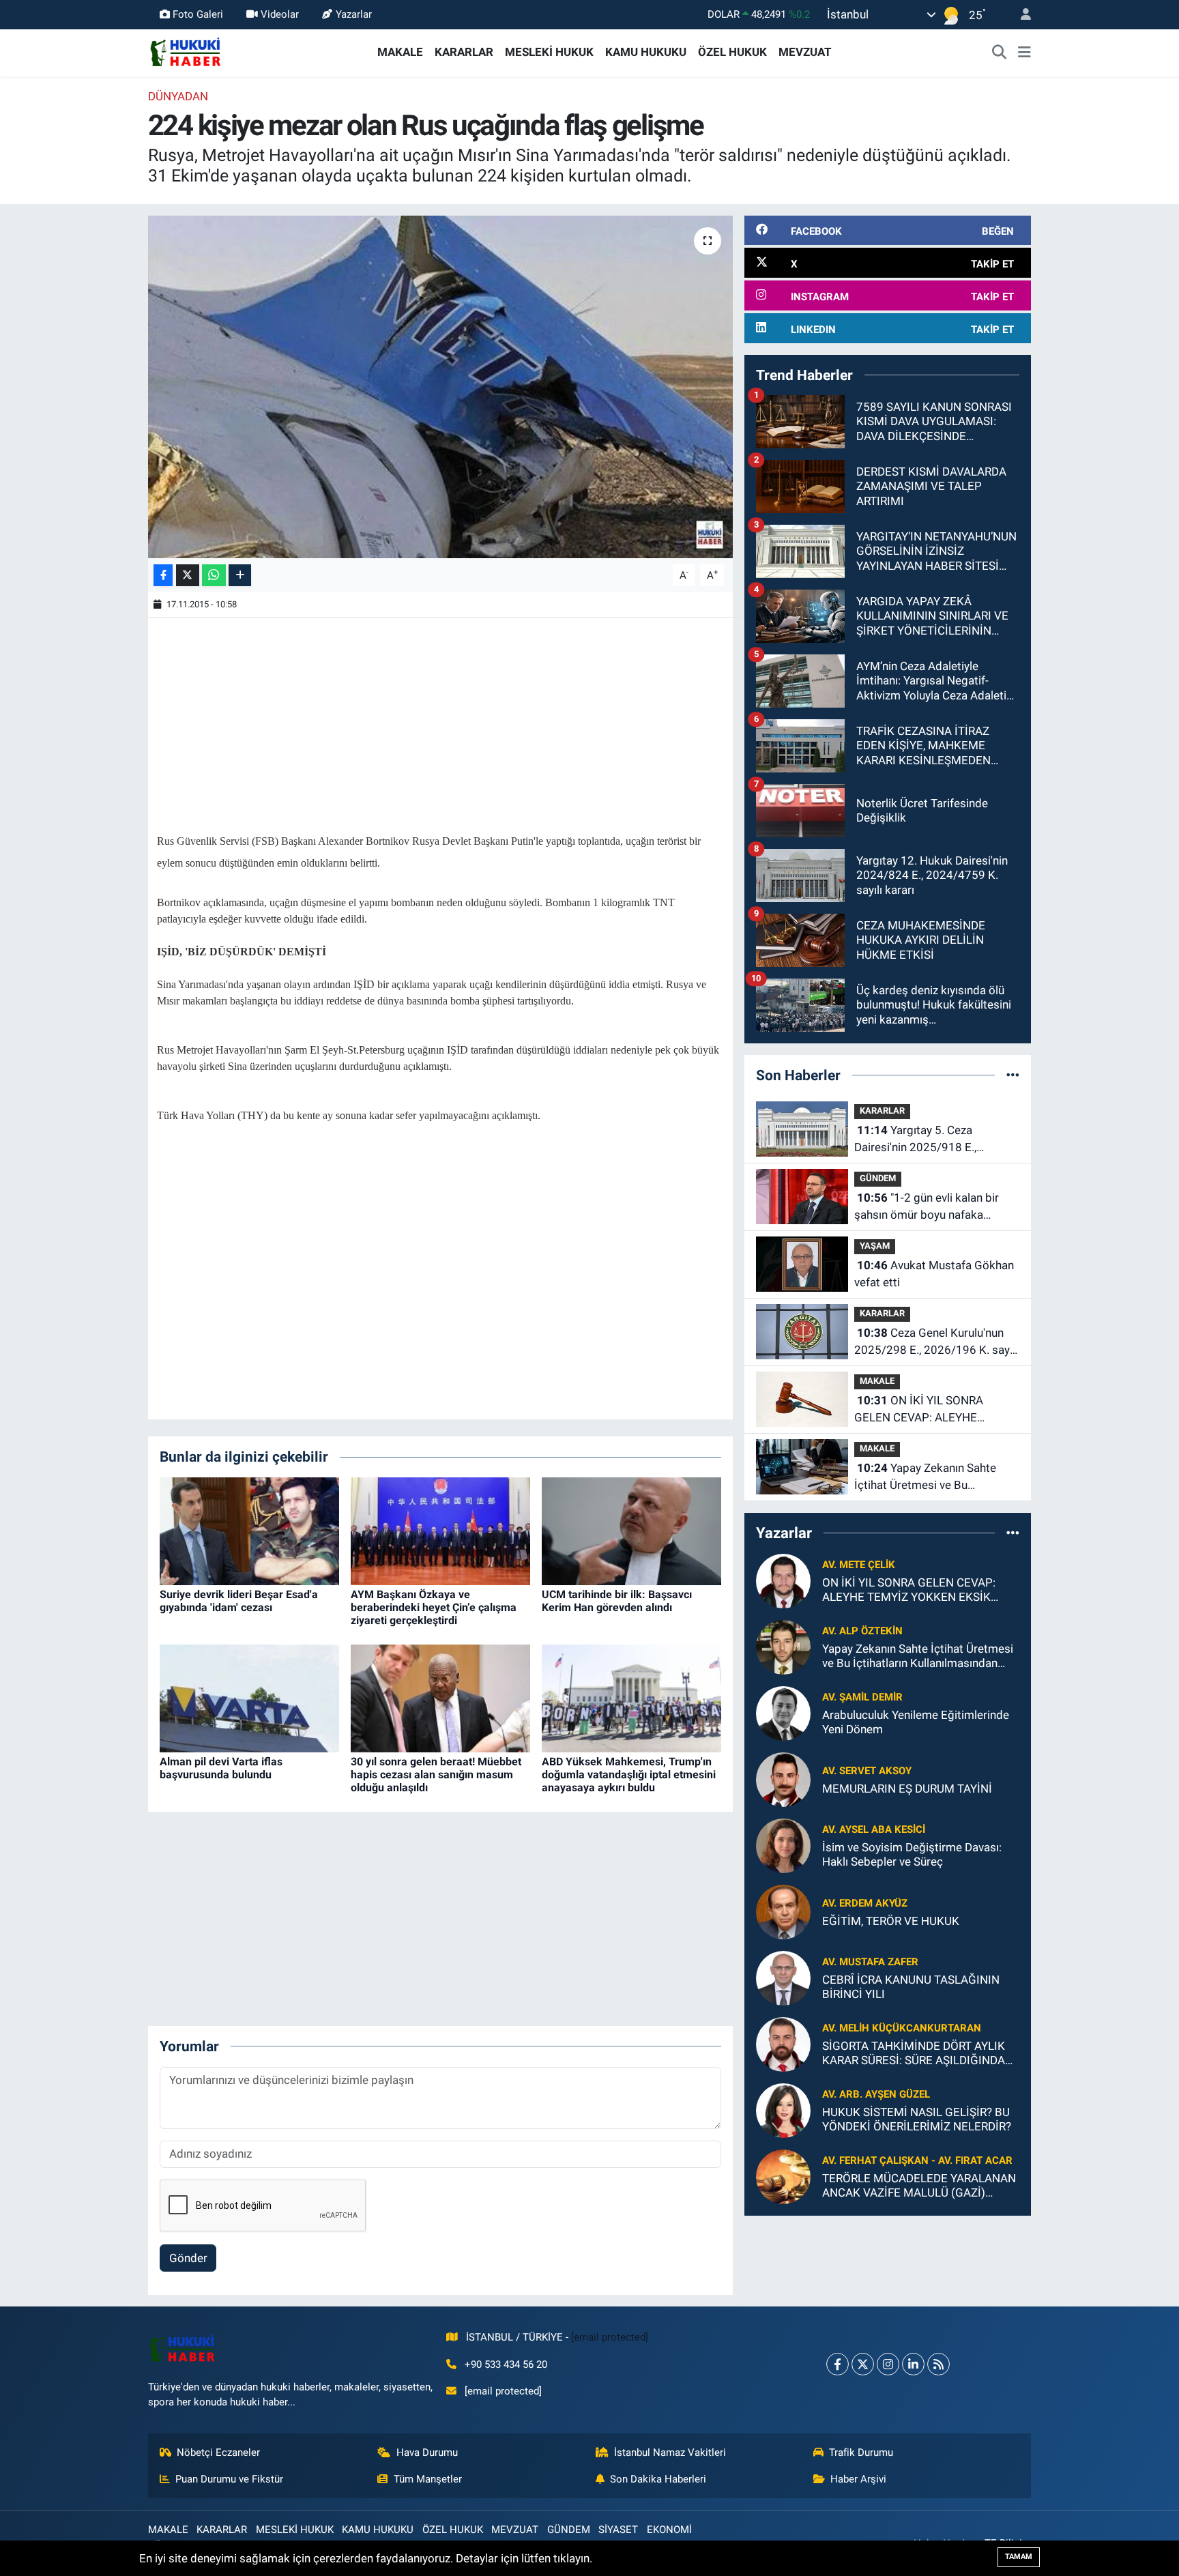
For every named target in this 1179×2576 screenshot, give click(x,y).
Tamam (1019, 2557)
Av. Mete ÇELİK (859, 1565)
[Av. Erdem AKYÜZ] (783, 1911)
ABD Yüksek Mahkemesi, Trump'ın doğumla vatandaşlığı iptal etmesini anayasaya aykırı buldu (629, 1775)
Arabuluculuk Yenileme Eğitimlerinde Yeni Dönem (916, 1722)
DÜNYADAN (178, 96)
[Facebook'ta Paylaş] (163, 576)
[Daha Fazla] (240, 576)
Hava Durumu (427, 2452)
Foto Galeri (198, 14)
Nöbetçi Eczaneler (218, 2452)
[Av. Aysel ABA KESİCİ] (783, 1844)
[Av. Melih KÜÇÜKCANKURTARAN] (783, 2043)
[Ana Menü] (1024, 53)
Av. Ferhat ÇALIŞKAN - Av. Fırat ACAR (917, 2160)
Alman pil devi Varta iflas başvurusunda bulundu (221, 1768)
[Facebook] (838, 2364)
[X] (863, 2364)
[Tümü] (1013, 1075)
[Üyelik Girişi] (1020, 15)
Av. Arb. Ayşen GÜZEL (876, 2094)
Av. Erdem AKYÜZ (865, 1903)
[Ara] (1000, 53)
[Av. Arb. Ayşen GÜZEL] (783, 2109)
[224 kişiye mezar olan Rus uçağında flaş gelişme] (440, 387)
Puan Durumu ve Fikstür (229, 2479)
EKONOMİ (669, 2530)
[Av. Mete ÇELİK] (783, 1580)
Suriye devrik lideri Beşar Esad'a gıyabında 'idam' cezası (239, 1601)
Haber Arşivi (858, 2479)
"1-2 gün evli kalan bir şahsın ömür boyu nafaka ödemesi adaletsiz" (927, 1207)
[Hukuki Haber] (185, 51)
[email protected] (610, 2337)
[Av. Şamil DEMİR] (783, 1712)
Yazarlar (354, 14)
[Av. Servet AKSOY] (783, 1778)
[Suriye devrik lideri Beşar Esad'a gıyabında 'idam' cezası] (249, 1530)
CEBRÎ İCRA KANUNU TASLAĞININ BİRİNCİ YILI (911, 1987)
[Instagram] (888, 2364)
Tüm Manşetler (428, 2479)
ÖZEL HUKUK (732, 52)
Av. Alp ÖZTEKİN (862, 1631)
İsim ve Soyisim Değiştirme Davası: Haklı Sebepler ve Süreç (912, 1854)
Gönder (188, 2258)
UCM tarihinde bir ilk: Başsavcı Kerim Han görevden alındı (617, 1601)
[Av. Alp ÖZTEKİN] (783, 1646)
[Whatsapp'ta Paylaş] (214, 576)
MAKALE (400, 52)
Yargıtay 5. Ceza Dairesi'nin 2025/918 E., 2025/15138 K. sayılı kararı (924, 1140)
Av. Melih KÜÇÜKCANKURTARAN (902, 2028)
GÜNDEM (878, 1178)
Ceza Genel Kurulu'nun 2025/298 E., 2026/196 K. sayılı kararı (936, 1343)
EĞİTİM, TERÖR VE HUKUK (891, 1921)
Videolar (280, 14)
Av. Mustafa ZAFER (870, 1962)
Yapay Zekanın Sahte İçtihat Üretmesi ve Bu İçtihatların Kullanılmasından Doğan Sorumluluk (927, 1478)
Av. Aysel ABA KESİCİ (874, 1829)
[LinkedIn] (913, 2364)
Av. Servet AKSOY (867, 1771)
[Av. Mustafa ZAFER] (783, 1977)
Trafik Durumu (861, 2452)
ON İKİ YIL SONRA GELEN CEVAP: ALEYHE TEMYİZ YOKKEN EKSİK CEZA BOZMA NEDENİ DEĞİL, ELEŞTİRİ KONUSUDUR (932, 1410)
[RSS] (938, 2364)
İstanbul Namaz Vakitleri (670, 2452)
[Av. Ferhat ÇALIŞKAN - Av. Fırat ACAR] (783, 2175)
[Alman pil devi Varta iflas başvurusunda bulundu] (249, 1697)
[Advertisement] (440, 722)
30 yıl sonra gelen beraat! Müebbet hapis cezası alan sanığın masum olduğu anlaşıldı (436, 1775)
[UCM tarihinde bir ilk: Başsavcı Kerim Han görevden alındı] (631, 1530)
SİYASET (618, 2530)
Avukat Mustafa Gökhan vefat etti (934, 1274)
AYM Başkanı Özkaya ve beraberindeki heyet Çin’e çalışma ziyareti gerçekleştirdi (434, 1607)
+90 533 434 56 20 (506, 2364)
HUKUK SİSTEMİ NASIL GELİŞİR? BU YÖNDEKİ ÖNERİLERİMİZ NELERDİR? (917, 2119)
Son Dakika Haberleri (658, 2479)
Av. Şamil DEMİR (862, 1697)
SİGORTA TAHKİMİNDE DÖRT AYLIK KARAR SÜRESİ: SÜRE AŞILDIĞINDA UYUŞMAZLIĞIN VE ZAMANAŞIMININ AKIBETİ (919, 2054)
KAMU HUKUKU (646, 52)
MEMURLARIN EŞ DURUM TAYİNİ (907, 1789)
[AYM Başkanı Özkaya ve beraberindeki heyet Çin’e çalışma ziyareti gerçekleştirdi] (440, 1530)
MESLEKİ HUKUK (549, 52)
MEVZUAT (805, 52)
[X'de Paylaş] (188, 576)
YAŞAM (875, 1246)
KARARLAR (464, 52)
